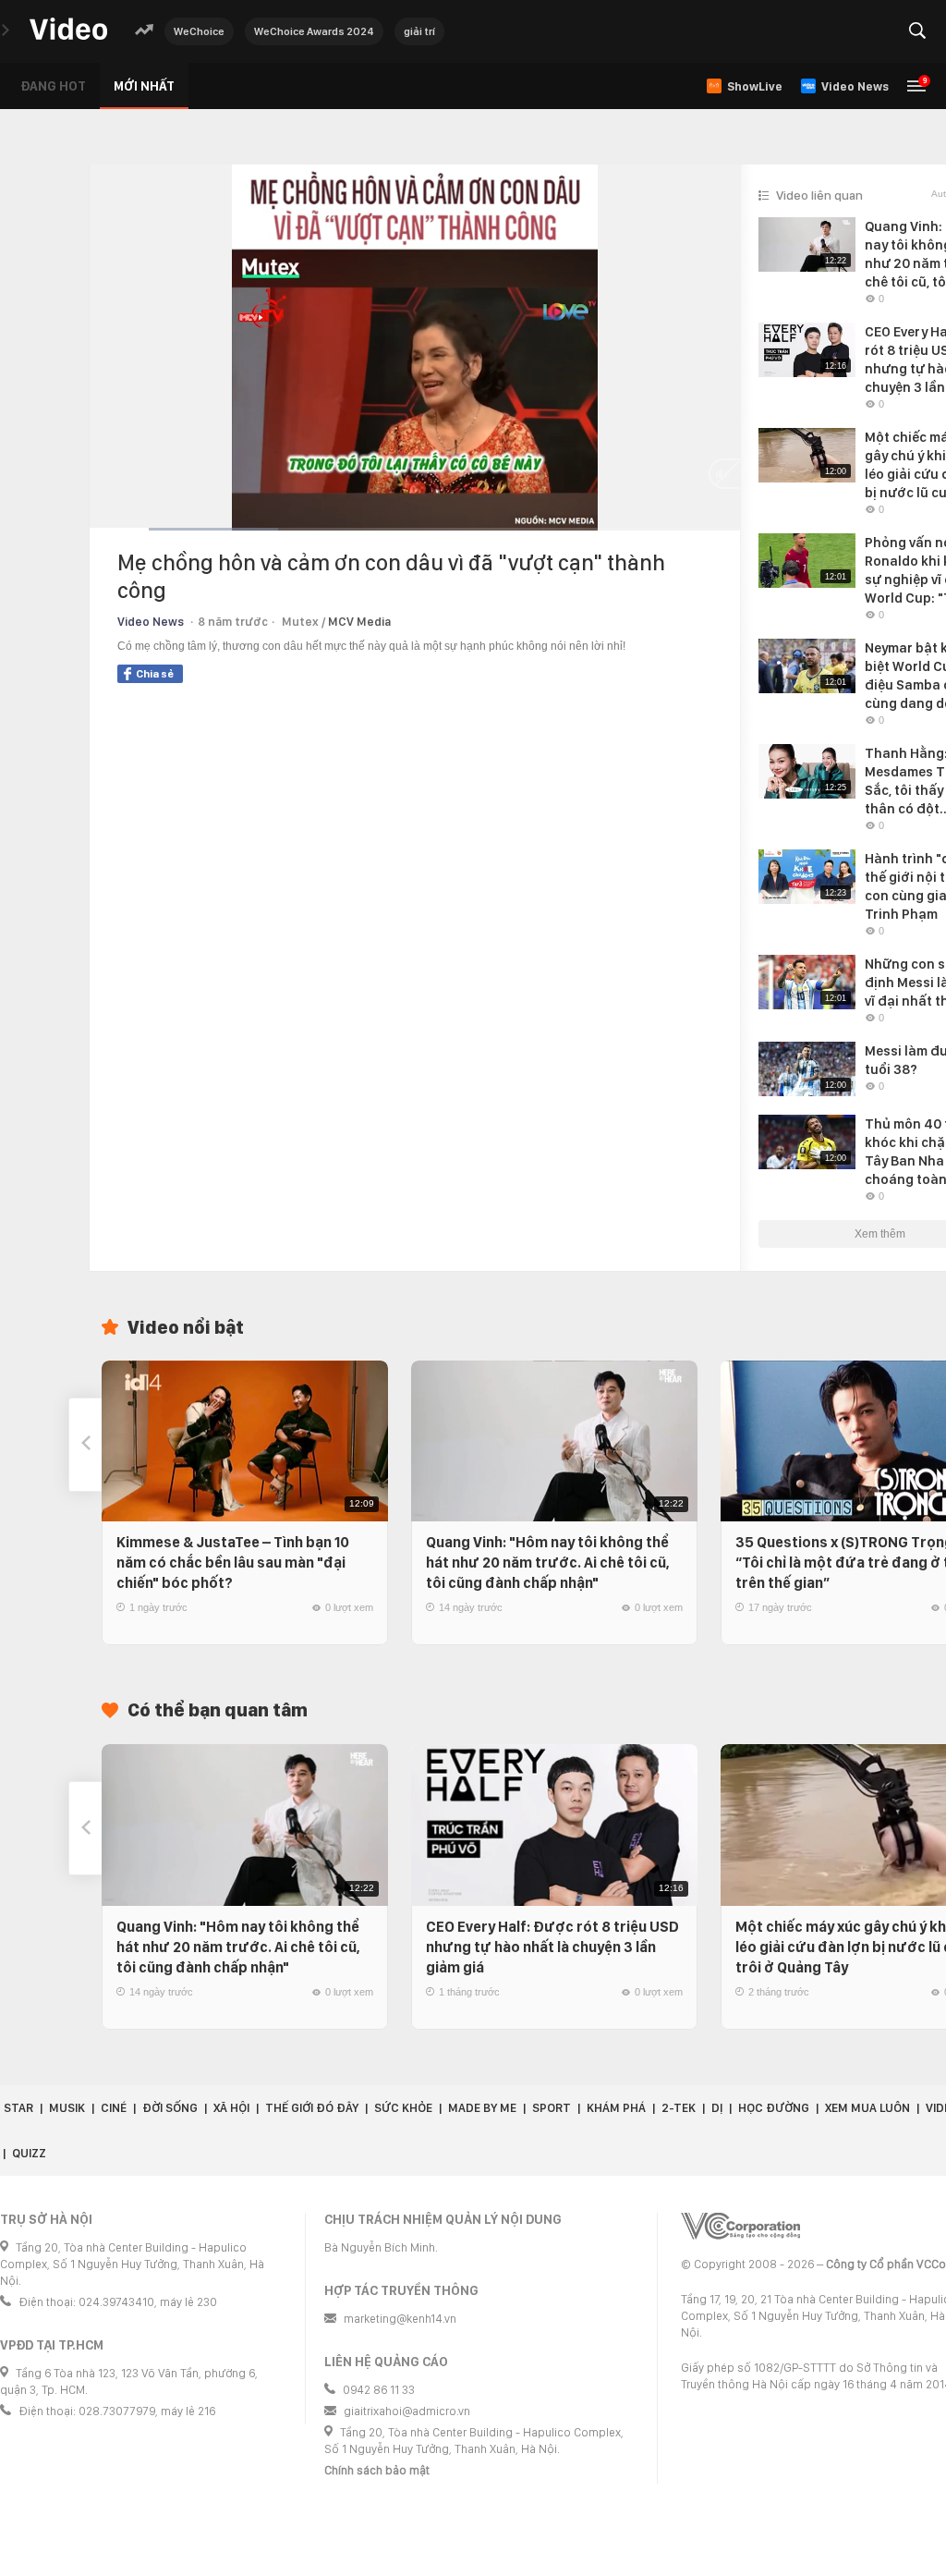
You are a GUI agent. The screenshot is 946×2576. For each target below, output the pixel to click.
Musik (67, 2108)
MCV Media (359, 622)
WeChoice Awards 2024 (314, 31)
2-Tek (679, 2108)
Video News (151, 622)
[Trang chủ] (68, 30)
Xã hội (231, 2108)
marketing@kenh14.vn (400, 2319)
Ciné (114, 2108)
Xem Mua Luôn (867, 2108)
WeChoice (199, 31)
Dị (717, 2108)
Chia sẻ (155, 674)
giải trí (419, 31)
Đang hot (53, 86)
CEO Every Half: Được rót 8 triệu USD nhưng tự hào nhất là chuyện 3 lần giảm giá (552, 1947)
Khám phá (616, 2108)
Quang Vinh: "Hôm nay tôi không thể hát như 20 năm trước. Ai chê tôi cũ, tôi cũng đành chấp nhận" (548, 1563)
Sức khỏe (403, 2108)
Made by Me (482, 2108)
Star (18, 2108)
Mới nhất (144, 86)
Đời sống (170, 2108)
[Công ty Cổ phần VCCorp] (740, 2226)
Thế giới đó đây (312, 2108)
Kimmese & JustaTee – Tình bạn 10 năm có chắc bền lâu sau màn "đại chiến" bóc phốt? (233, 1563)
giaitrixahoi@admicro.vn (407, 2411)
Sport (552, 2108)
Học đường (774, 2108)
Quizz (29, 2153)
